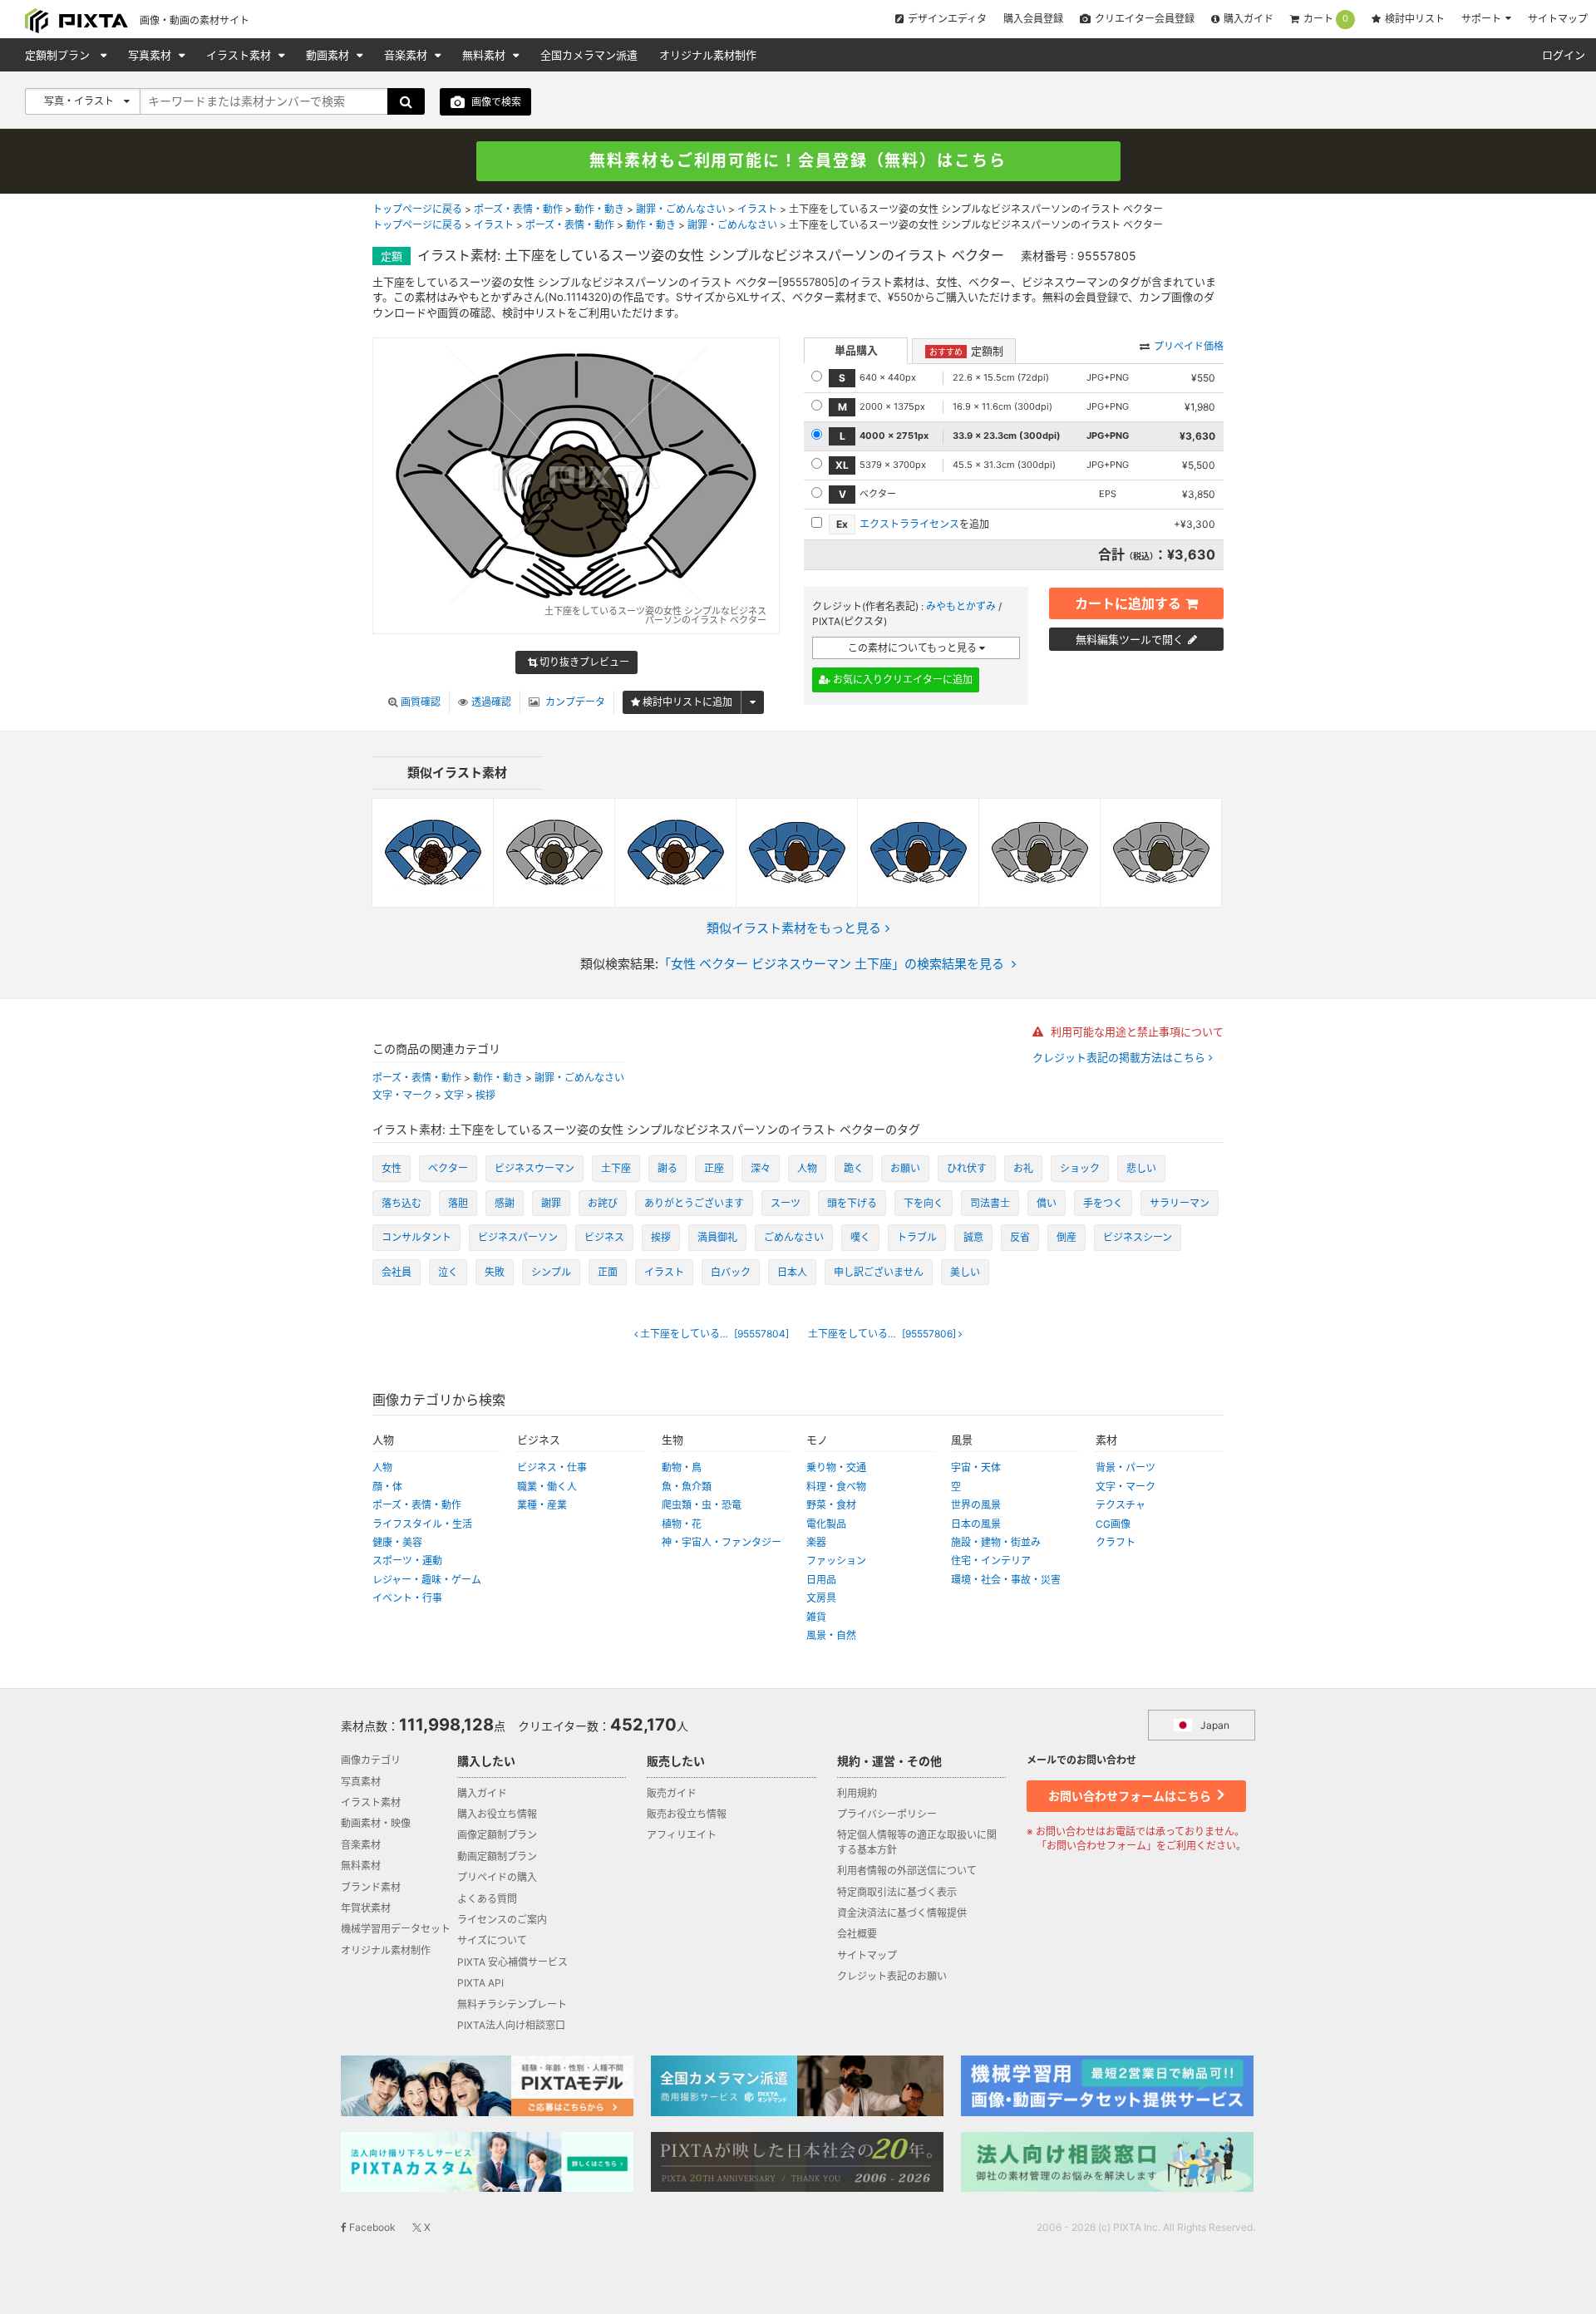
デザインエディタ (947, 19)
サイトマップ (1558, 19)
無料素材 (485, 55)
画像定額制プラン (497, 1835)
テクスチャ (1121, 1505)
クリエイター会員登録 (1145, 19)
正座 (714, 1168)
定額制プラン (59, 55)
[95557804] (719, 1334)
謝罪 (551, 1203)
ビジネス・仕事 (552, 1467)
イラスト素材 (240, 55)
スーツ (786, 1203)
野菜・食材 (831, 1505)
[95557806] (889, 1334)
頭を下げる (852, 1203)
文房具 (821, 1598)
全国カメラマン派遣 (589, 55)
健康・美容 (397, 1542)
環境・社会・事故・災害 (1006, 1580)
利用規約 (857, 1793)
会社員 (397, 1272)
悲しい (1141, 1168)
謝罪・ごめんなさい (681, 209)
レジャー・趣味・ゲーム (427, 1580)
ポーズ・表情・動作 (518, 209)
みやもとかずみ (961, 606)
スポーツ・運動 (407, 1561)
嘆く (860, 1237)
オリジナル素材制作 (708, 55)
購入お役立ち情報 (497, 1814)
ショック (1080, 1168)
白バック (731, 1272)
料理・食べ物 (836, 1487)
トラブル (917, 1237)
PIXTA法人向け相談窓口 (511, 2025)
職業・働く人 (547, 1487)
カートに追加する (1128, 603)
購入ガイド (1249, 19)
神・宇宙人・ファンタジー (722, 1542)
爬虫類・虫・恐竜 (702, 1505)
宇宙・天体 (976, 1467)
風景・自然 (831, 1635)
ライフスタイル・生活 (422, 1524)
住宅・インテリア (991, 1561)
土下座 (616, 1168)
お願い (905, 1168)
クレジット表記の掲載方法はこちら (1121, 1058)
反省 (1020, 1237)
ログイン (1564, 55)
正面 (608, 1272)
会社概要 (857, 1934)
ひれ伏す (967, 1168)
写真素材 (151, 55)
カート (1326, 19)
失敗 (495, 1272)
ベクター (448, 1168)
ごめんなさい (794, 1237)
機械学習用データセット (396, 1929)
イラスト (757, 209)
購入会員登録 (1033, 19)
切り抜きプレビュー (583, 662)
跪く (854, 1168)
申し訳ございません (879, 1272)
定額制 (966, 351)
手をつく (1103, 1203)
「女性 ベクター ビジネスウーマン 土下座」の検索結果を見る (831, 964)
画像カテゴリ (371, 1760)
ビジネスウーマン (534, 1168)
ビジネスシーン (1138, 1237)
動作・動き (599, 209)
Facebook (371, 2227)
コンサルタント (416, 1237)
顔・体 (387, 1487)
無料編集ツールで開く (1130, 639)
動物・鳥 (682, 1467)
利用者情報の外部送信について (907, 1871)
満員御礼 (717, 1237)
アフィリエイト (682, 1835)
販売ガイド (672, 1793)
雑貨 (816, 1617)
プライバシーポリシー (887, 1814)
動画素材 (329, 55)
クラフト (1116, 1542)
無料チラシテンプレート (512, 2004)
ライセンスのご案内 (502, 1920)
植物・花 (682, 1524)
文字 (454, 1095)
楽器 (816, 1542)
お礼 (1023, 1168)
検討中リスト (1415, 19)
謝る (667, 1168)
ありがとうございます (694, 1203)
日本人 (792, 1272)
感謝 (505, 1203)
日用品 (821, 1580)
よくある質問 (487, 1899)
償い (1047, 1203)
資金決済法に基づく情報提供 (902, 1913)
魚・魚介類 (687, 1487)
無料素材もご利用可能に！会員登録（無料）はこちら (798, 161)
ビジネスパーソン (518, 1237)
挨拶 (485, 1095)
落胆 (458, 1203)
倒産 (1066, 1237)
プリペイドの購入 (497, 1877)
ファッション (836, 1561)
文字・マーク (402, 1095)
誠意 (973, 1237)
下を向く (924, 1203)
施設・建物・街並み (996, 1542)
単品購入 (856, 350)
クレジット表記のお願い (892, 1976)
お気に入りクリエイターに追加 (901, 679)
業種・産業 (542, 1505)
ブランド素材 (371, 1887)
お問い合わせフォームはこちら (1131, 1796)
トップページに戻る (417, 209)
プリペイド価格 (1189, 346)
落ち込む (401, 1203)
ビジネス (604, 1237)
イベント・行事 (407, 1598)
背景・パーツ (1126, 1467)
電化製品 (826, 1524)
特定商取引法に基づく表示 (897, 1892)
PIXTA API (480, 1983)
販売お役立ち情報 (687, 1814)
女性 (392, 1168)
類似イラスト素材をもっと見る (794, 928)
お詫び (603, 1203)
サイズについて (492, 1940)
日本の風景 (976, 1524)
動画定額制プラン (497, 1856)
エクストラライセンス (909, 524)
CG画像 (1113, 1524)
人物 (807, 1168)
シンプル (551, 1272)
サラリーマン (1180, 1203)
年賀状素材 (366, 1908)
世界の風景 (976, 1505)
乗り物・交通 (836, 1467)
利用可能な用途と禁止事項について (1135, 1031)
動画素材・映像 (376, 1823)
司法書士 (990, 1203)
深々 (761, 1168)
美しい (965, 1272)
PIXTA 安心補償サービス (512, 1962)
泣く (448, 1272)
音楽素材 (407, 55)
